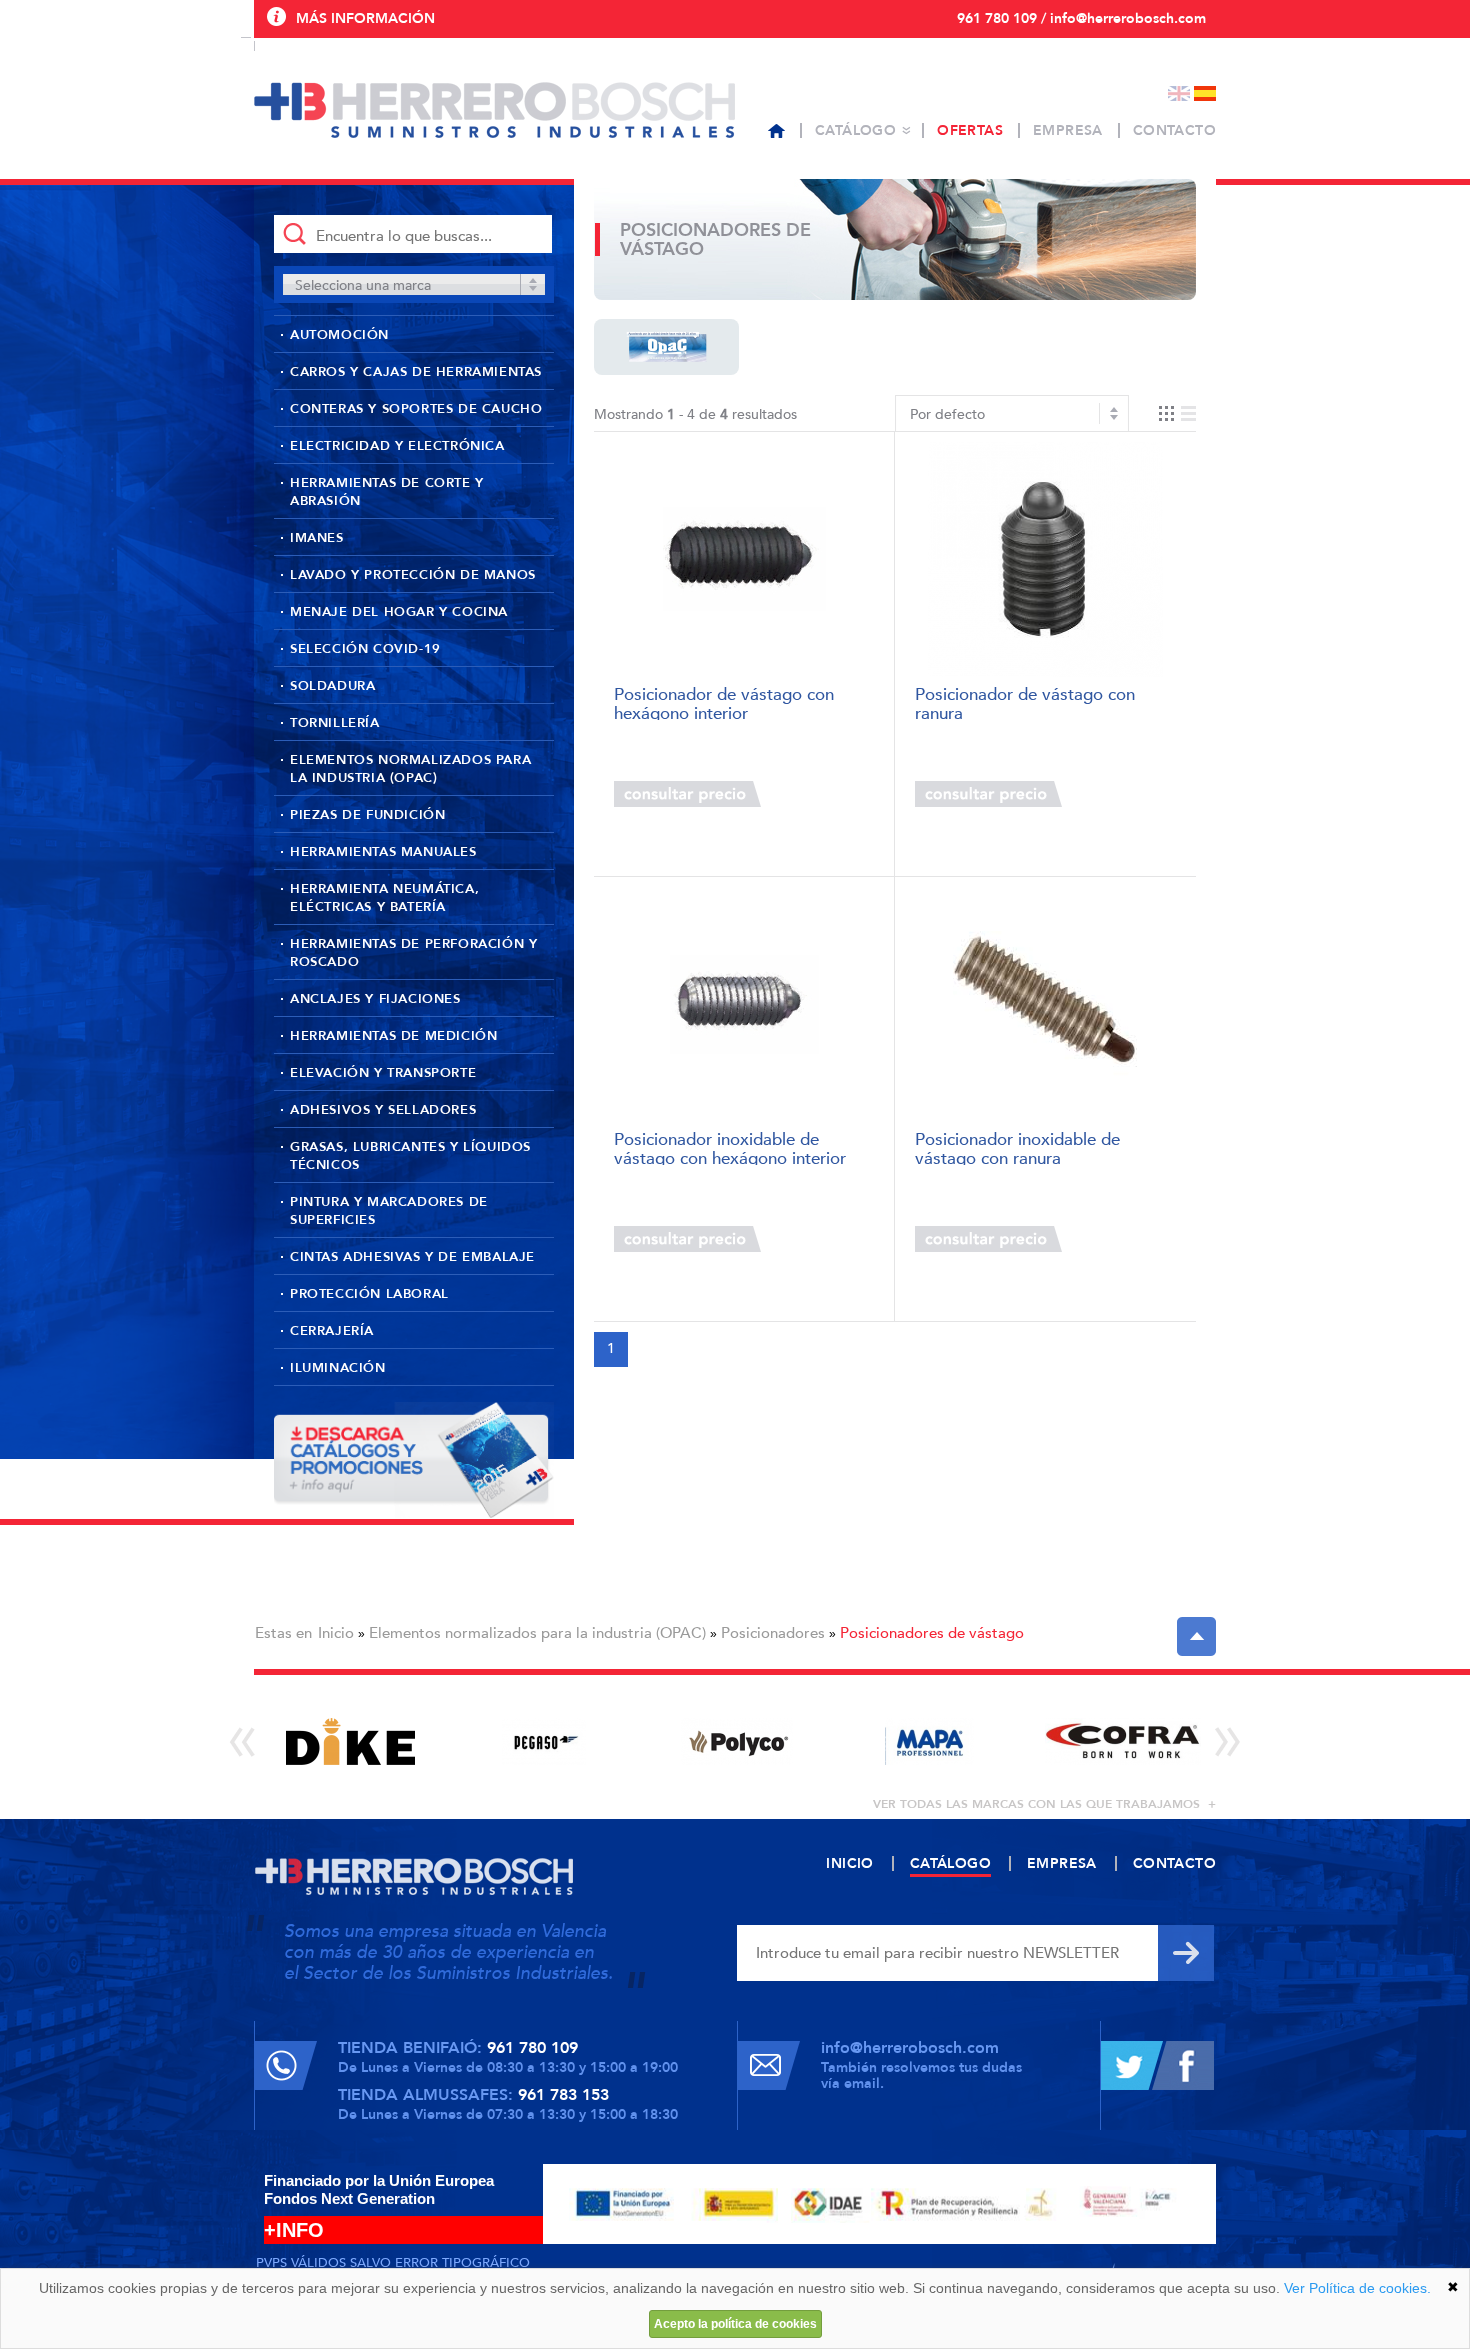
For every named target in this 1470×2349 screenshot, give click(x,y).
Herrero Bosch (494, 110)
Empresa (1068, 130)
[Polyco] (736, 1741)
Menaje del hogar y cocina (399, 612)
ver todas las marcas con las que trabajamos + (1044, 1804)
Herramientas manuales (383, 852)
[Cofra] (1122, 1741)
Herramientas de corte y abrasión (387, 492)
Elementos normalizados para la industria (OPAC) (410, 769)
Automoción (339, 335)
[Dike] (350, 1741)
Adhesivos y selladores (383, 1110)
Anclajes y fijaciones (375, 999)
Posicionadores (773, 1633)
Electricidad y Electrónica (397, 446)
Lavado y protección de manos (413, 575)
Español (1205, 93)
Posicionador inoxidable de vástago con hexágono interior (730, 1147)
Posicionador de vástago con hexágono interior (724, 702)
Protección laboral (369, 1294)
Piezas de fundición (367, 815)
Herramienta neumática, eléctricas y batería (384, 898)
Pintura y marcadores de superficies (389, 1211)
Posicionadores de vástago (932, 1633)
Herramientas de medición (393, 1036)
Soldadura (332, 686)
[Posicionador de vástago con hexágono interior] (744, 559)
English (1179, 93)
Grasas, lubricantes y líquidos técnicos (410, 1156)
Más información (365, 18)
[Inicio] (776, 131)
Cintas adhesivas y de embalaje (412, 1257)
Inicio (336, 1633)
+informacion (814, 794)
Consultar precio (687, 794)
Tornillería (335, 723)
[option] (350, 1741)
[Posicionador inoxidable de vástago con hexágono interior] (744, 1004)
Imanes (317, 538)
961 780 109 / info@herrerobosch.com (1081, 18)
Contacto (1174, 130)
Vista (1177, 413)
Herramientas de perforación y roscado (413, 953)
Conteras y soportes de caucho (416, 409)
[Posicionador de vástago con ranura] (1045, 559)
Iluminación (338, 1368)
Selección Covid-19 (365, 649)
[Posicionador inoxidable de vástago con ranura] (1045, 1004)
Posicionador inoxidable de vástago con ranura (1017, 1147)
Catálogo (855, 130)
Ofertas (970, 130)
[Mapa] (929, 1741)
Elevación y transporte (383, 1073)
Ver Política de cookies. (1357, 2288)
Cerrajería (332, 1331)
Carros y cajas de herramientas (416, 372)
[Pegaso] (543, 1741)
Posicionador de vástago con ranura (1025, 702)
